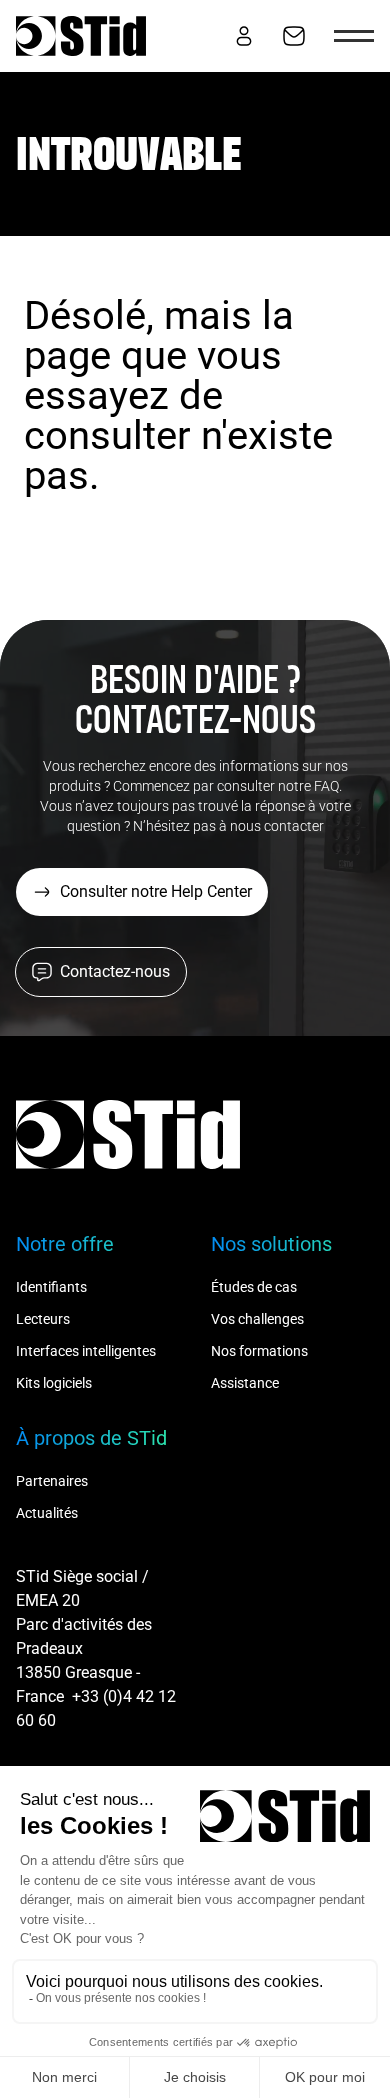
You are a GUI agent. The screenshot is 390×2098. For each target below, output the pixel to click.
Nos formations (259, 1351)
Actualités (47, 1513)
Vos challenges (257, 1319)
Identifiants (51, 1287)
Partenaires (52, 1481)
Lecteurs (43, 1319)
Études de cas (254, 1287)
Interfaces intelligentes (86, 1351)
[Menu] (354, 36)
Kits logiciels (54, 1383)
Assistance (245, 1383)
